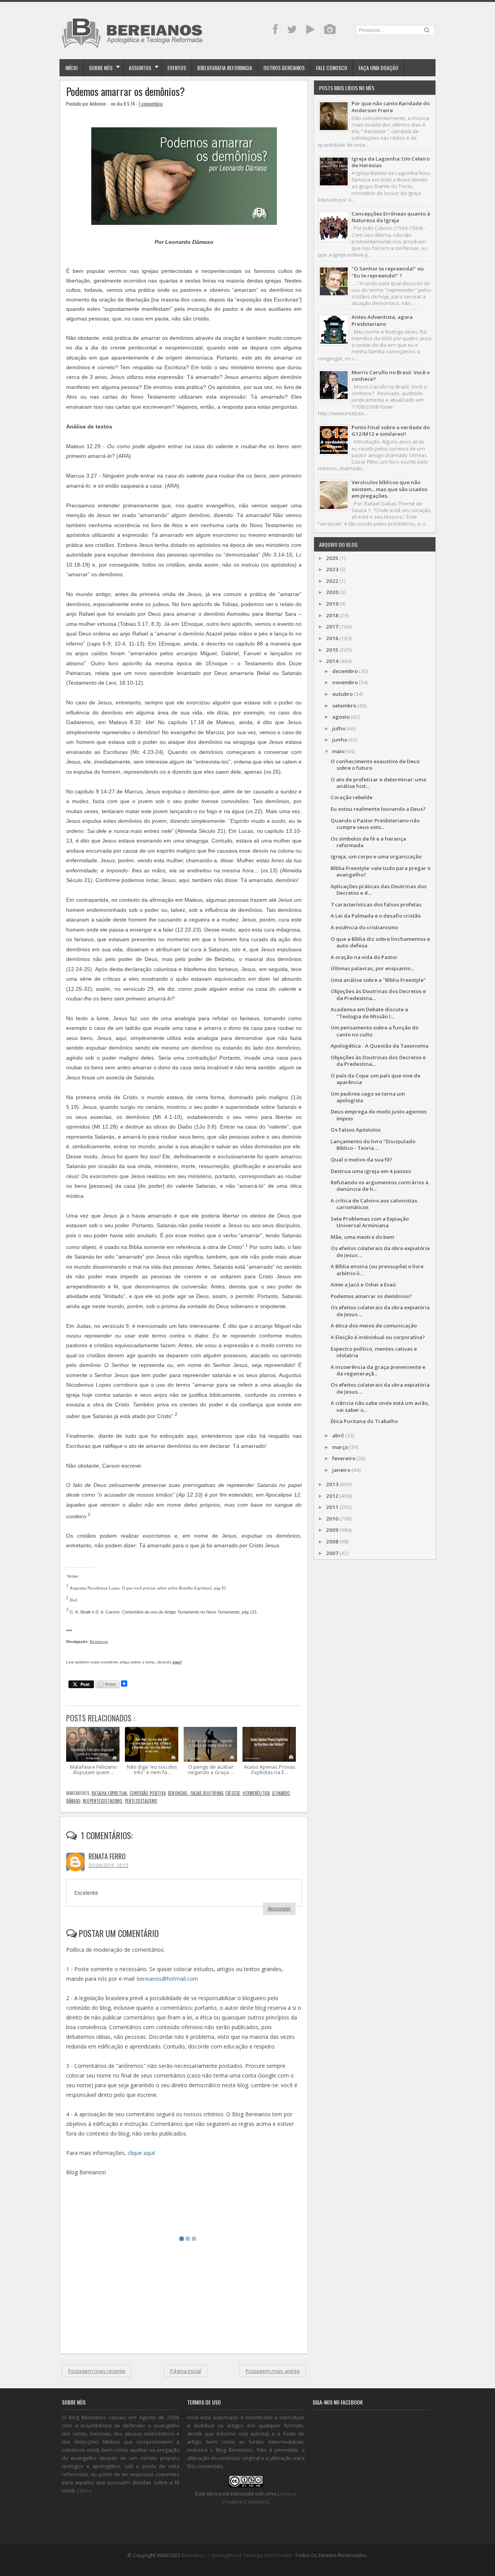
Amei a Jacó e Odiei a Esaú (363, 1285)
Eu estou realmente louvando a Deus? (378, 809)
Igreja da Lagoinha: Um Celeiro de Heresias (391, 162)
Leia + (84, 2490)
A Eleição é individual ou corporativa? (378, 1337)
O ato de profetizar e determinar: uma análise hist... (378, 783)
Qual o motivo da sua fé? (362, 1160)
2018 (332, 615)
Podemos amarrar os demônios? (125, 92)
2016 (332, 638)
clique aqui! (141, 2153)
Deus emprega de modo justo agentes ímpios (379, 1115)
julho (339, 728)
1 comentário (151, 104)
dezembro (345, 671)
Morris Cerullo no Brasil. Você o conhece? (391, 376)
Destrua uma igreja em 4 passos (371, 1171)
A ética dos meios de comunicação (374, 1326)
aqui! (177, 1662)
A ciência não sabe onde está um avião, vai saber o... (380, 1406)
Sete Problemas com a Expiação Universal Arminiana (370, 1222)
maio (338, 751)
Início (72, 68)
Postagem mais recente (97, 2371)
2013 (332, 1484)
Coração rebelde (352, 797)
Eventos (177, 68)
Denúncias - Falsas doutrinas (195, 1793)
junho (340, 740)
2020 (332, 592)
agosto (341, 717)
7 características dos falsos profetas (376, 904)
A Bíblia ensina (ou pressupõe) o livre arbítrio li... (377, 1270)
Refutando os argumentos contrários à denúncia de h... (380, 1186)
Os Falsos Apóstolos (356, 1130)
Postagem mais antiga (273, 2371)
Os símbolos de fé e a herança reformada (368, 842)
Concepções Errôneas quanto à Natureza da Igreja (391, 217)
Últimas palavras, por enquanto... (372, 968)
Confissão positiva (147, 1793)
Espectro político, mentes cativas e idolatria (374, 1352)
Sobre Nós (101, 68)
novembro (345, 682)
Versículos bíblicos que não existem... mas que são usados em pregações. (389, 489)
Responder (279, 1908)
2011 (332, 1507)
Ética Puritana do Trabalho (364, 1421)
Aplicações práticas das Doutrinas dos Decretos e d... (379, 890)
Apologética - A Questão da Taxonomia (380, 1046)
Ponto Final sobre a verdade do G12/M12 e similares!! (391, 431)
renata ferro (107, 1856)
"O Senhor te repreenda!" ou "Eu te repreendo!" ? (388, 272)
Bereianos (99, 1642)
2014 (332, 661)
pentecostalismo (141, 1801)
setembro (344, 706)
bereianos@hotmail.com (167, 1979)
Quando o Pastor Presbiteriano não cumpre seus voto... (375, 824)
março (340, 1447)
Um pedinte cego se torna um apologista (368, 1097)
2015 (332, 650)
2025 (332, 558)
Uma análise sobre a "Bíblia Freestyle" (378, 980)
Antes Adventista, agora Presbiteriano (382, 320)
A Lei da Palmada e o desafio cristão (376, 916)
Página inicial (186, 2371)
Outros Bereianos (284, 68)
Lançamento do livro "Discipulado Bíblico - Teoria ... (373, 1145)
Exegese (233, 1793)
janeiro (341, 1470)
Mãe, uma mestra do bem (362, 1237)
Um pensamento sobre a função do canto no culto (375, 1031)
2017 (332, 627)
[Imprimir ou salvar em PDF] (108, 1685)
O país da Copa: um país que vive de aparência (376, 1079)
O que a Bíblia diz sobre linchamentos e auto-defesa (380, 942)
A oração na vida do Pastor (364, 957)
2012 (332, 1496)
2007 (332, 1553)
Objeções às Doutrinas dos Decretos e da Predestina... (378, 994)
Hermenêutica (256, 1793)
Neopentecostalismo (102, 1801)
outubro (342, 694)
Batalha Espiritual (109, 1793)
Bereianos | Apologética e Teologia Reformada (236, 2555)
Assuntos (140, 68)
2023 (332, 569)
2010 (332, 1519)
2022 (332, 581)
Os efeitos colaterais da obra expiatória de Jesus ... (380, 1251)
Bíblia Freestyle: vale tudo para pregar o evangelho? (381, 871)
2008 (332, 1541)
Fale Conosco (332, 68)
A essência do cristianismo (364, 927)
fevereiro (344, 1458)
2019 (332, 604)
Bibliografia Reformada (225, 68)
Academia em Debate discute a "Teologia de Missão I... (369, 1013)
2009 (332, 1530)
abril (338, 1435)
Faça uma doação (378, 68)
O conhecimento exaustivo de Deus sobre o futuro (375, 765)
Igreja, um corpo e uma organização (376, 856)
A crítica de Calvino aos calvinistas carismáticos (374, 1204)
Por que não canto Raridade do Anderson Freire (391, 107)
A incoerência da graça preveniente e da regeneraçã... (378, 1370)
